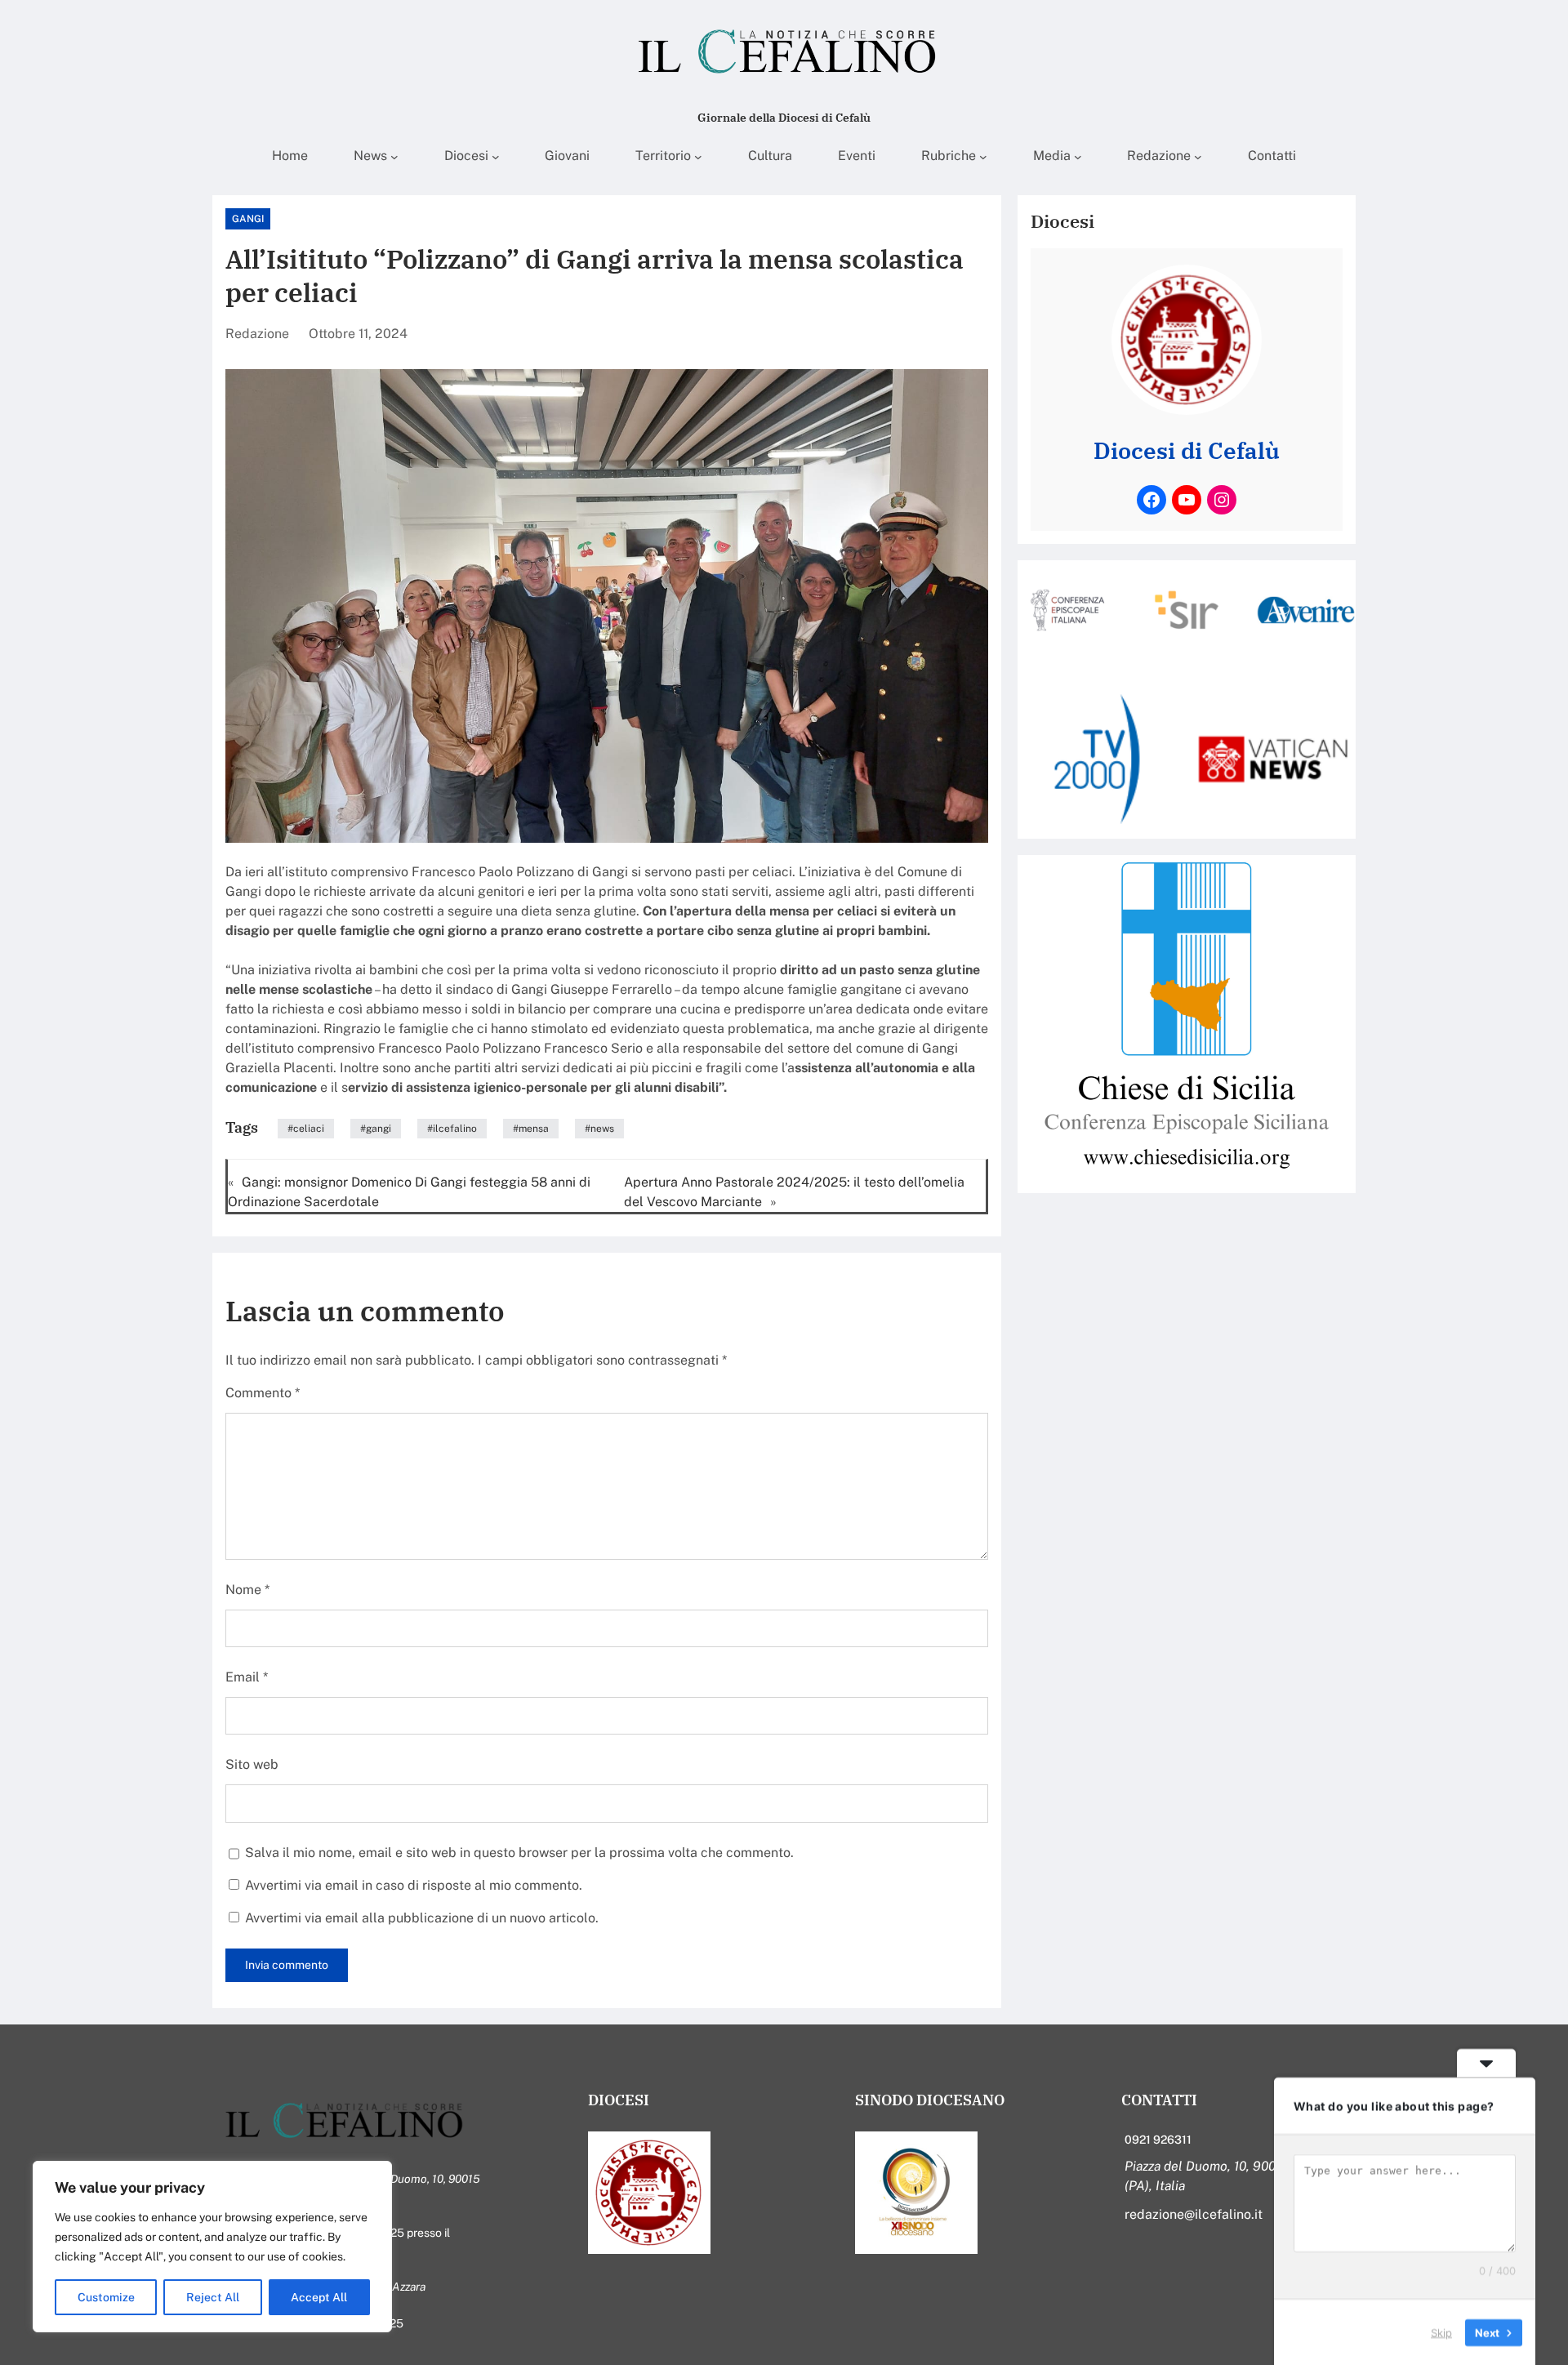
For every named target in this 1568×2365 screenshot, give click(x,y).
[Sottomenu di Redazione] (1198, 157)
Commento (263, 1393)
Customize (106, 2297)
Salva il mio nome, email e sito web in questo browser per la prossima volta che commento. (519, 1853)
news (602, 1129)
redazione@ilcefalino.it (1194, 2214)
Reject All (213, 2297)
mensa (534, 1129)
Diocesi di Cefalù (1187, 451)
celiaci (309, 1129)
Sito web (252, 1764)
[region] (212, 2247)
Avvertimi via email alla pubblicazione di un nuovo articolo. (422, 1918)
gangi (379, 1129)
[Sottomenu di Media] (1078, 157)
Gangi (248, 219)
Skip (1441, 2332)
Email (247, 1677)
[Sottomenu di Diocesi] (496, 157)
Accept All (319, 2297)
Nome (247, 1590)
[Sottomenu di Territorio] (698, 157)
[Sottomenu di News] (394, 157)
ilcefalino (455, 1129)
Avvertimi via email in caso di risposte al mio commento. (414, 1885)
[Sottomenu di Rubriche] (983, 157)
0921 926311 (1158, 2140)
